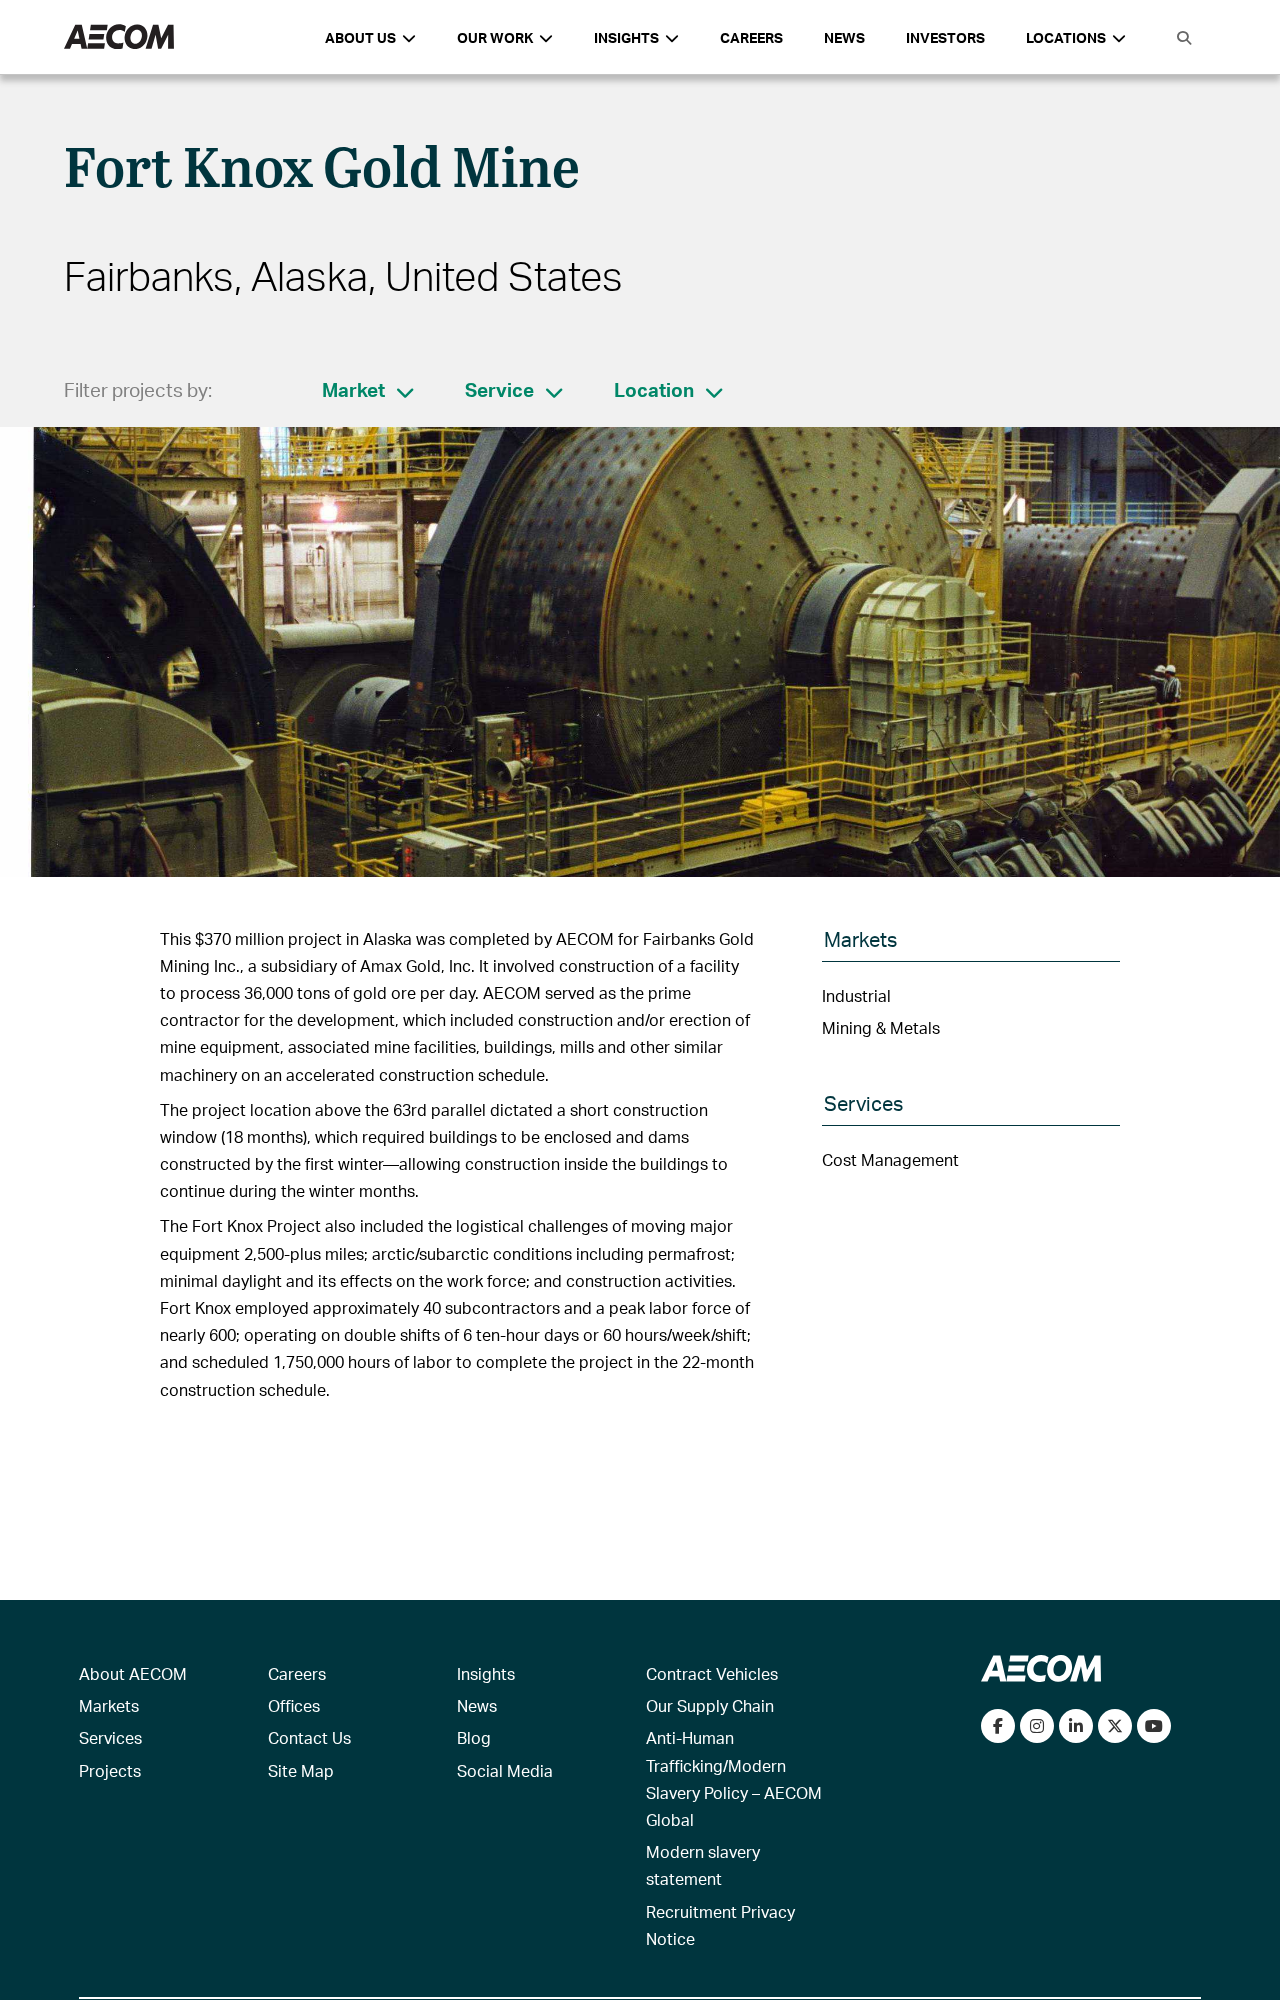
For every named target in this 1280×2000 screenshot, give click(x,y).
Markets (109, 1705)
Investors (945, 37)
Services (110, 1737)
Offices (294, 1705)
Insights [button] (626, 37)
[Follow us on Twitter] (1115, 1726)
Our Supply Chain (710, 1705)
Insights (486, 1673)
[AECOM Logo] (119, 37)
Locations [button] (1066, 37)
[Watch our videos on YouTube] (1154, 1726)
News (844, 37)
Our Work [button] (495, 37)
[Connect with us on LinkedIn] (1076, 1726)
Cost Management (890, 1159)
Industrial (856, 995)
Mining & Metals (881, 1027)
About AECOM (133, 1673)
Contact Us (309, 1737)
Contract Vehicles (712, 1673)
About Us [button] (360, 37)
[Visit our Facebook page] (998, 1726)
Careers (751, 37)
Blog (474, 1737)
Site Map (301, 1770)
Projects (110, 1770)
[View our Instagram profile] (1037, 1726)
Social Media (505, 1770)
